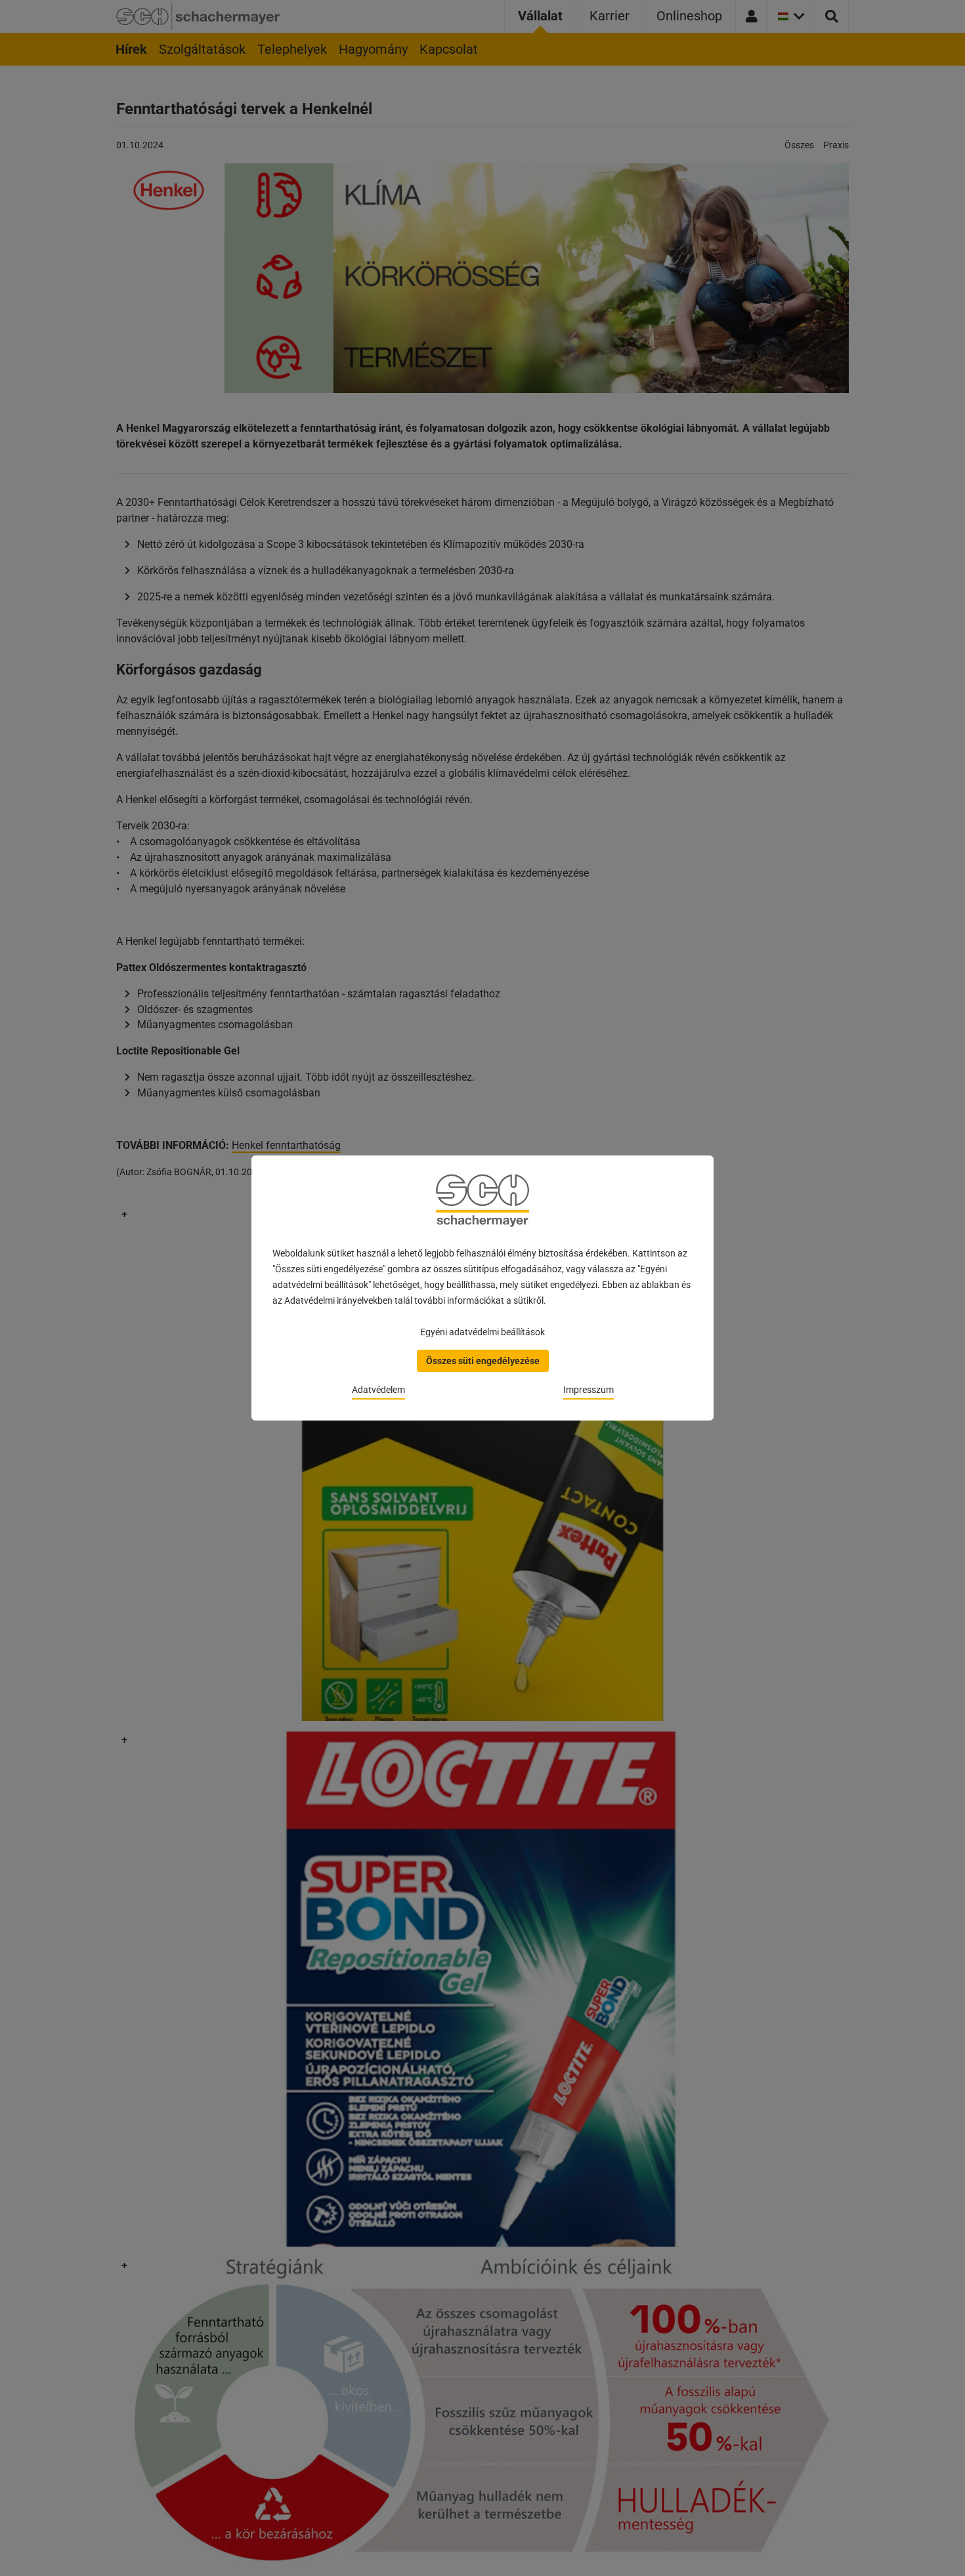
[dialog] (482, 1288)
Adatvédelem (378, 1390)
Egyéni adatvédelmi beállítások (482, 1332)
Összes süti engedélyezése (483, 1361)
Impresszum (589, 1390)
